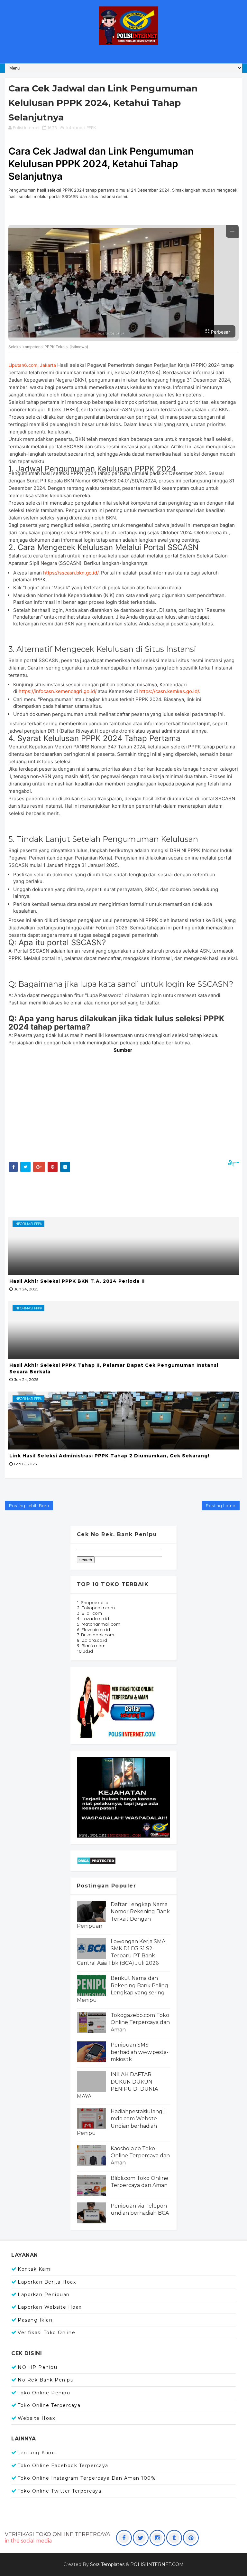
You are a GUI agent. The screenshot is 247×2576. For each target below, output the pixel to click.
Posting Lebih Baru (29, 1506)
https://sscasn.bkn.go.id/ (71, 573)
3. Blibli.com (89, 1613)
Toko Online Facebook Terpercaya (63, 2466)
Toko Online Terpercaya (49, 2405)
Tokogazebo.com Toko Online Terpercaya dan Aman (140, 2022)
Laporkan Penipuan (44, 2295)
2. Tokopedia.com (96, 1608)
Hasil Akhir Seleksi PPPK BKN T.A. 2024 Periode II (77, 1281)
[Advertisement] (124, 1193)
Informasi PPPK (81, 128)
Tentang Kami (36, 2453)
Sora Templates (107, 2564)
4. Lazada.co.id (93, 1619)
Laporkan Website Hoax (50, 2307)
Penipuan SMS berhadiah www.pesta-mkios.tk (140, 2052)
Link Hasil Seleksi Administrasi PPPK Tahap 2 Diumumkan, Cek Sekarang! (109, 1456)
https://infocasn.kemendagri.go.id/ (58, 691)
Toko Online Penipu (44, 2393)
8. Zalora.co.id (92, 1640)
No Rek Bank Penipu (46, 2380)
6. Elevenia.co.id (93, 1630)
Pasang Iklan (35, 2320)
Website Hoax (36, 2418)
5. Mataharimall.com (99, 1624)
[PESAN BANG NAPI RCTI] (123, 1797)
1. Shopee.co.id (93, 1602)
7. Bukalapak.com (96, 1635)
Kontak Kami (35, 2269)
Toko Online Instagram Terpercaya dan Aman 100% (87, 2478)
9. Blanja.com (91, 1646)
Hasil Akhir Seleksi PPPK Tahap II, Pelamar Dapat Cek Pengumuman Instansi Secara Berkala (114, 1368)
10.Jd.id (85, 1651)
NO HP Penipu (37, 2367)
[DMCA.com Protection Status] (96, 1860)
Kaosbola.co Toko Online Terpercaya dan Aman (140, 2156)
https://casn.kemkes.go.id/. (170, 691)
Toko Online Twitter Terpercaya (59, 2491)
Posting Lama (221, 1506)
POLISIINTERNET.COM (157, 2564)
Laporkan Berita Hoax (47, 2282)
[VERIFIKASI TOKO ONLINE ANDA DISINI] (117, 1705)
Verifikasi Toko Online (46, 2333)
